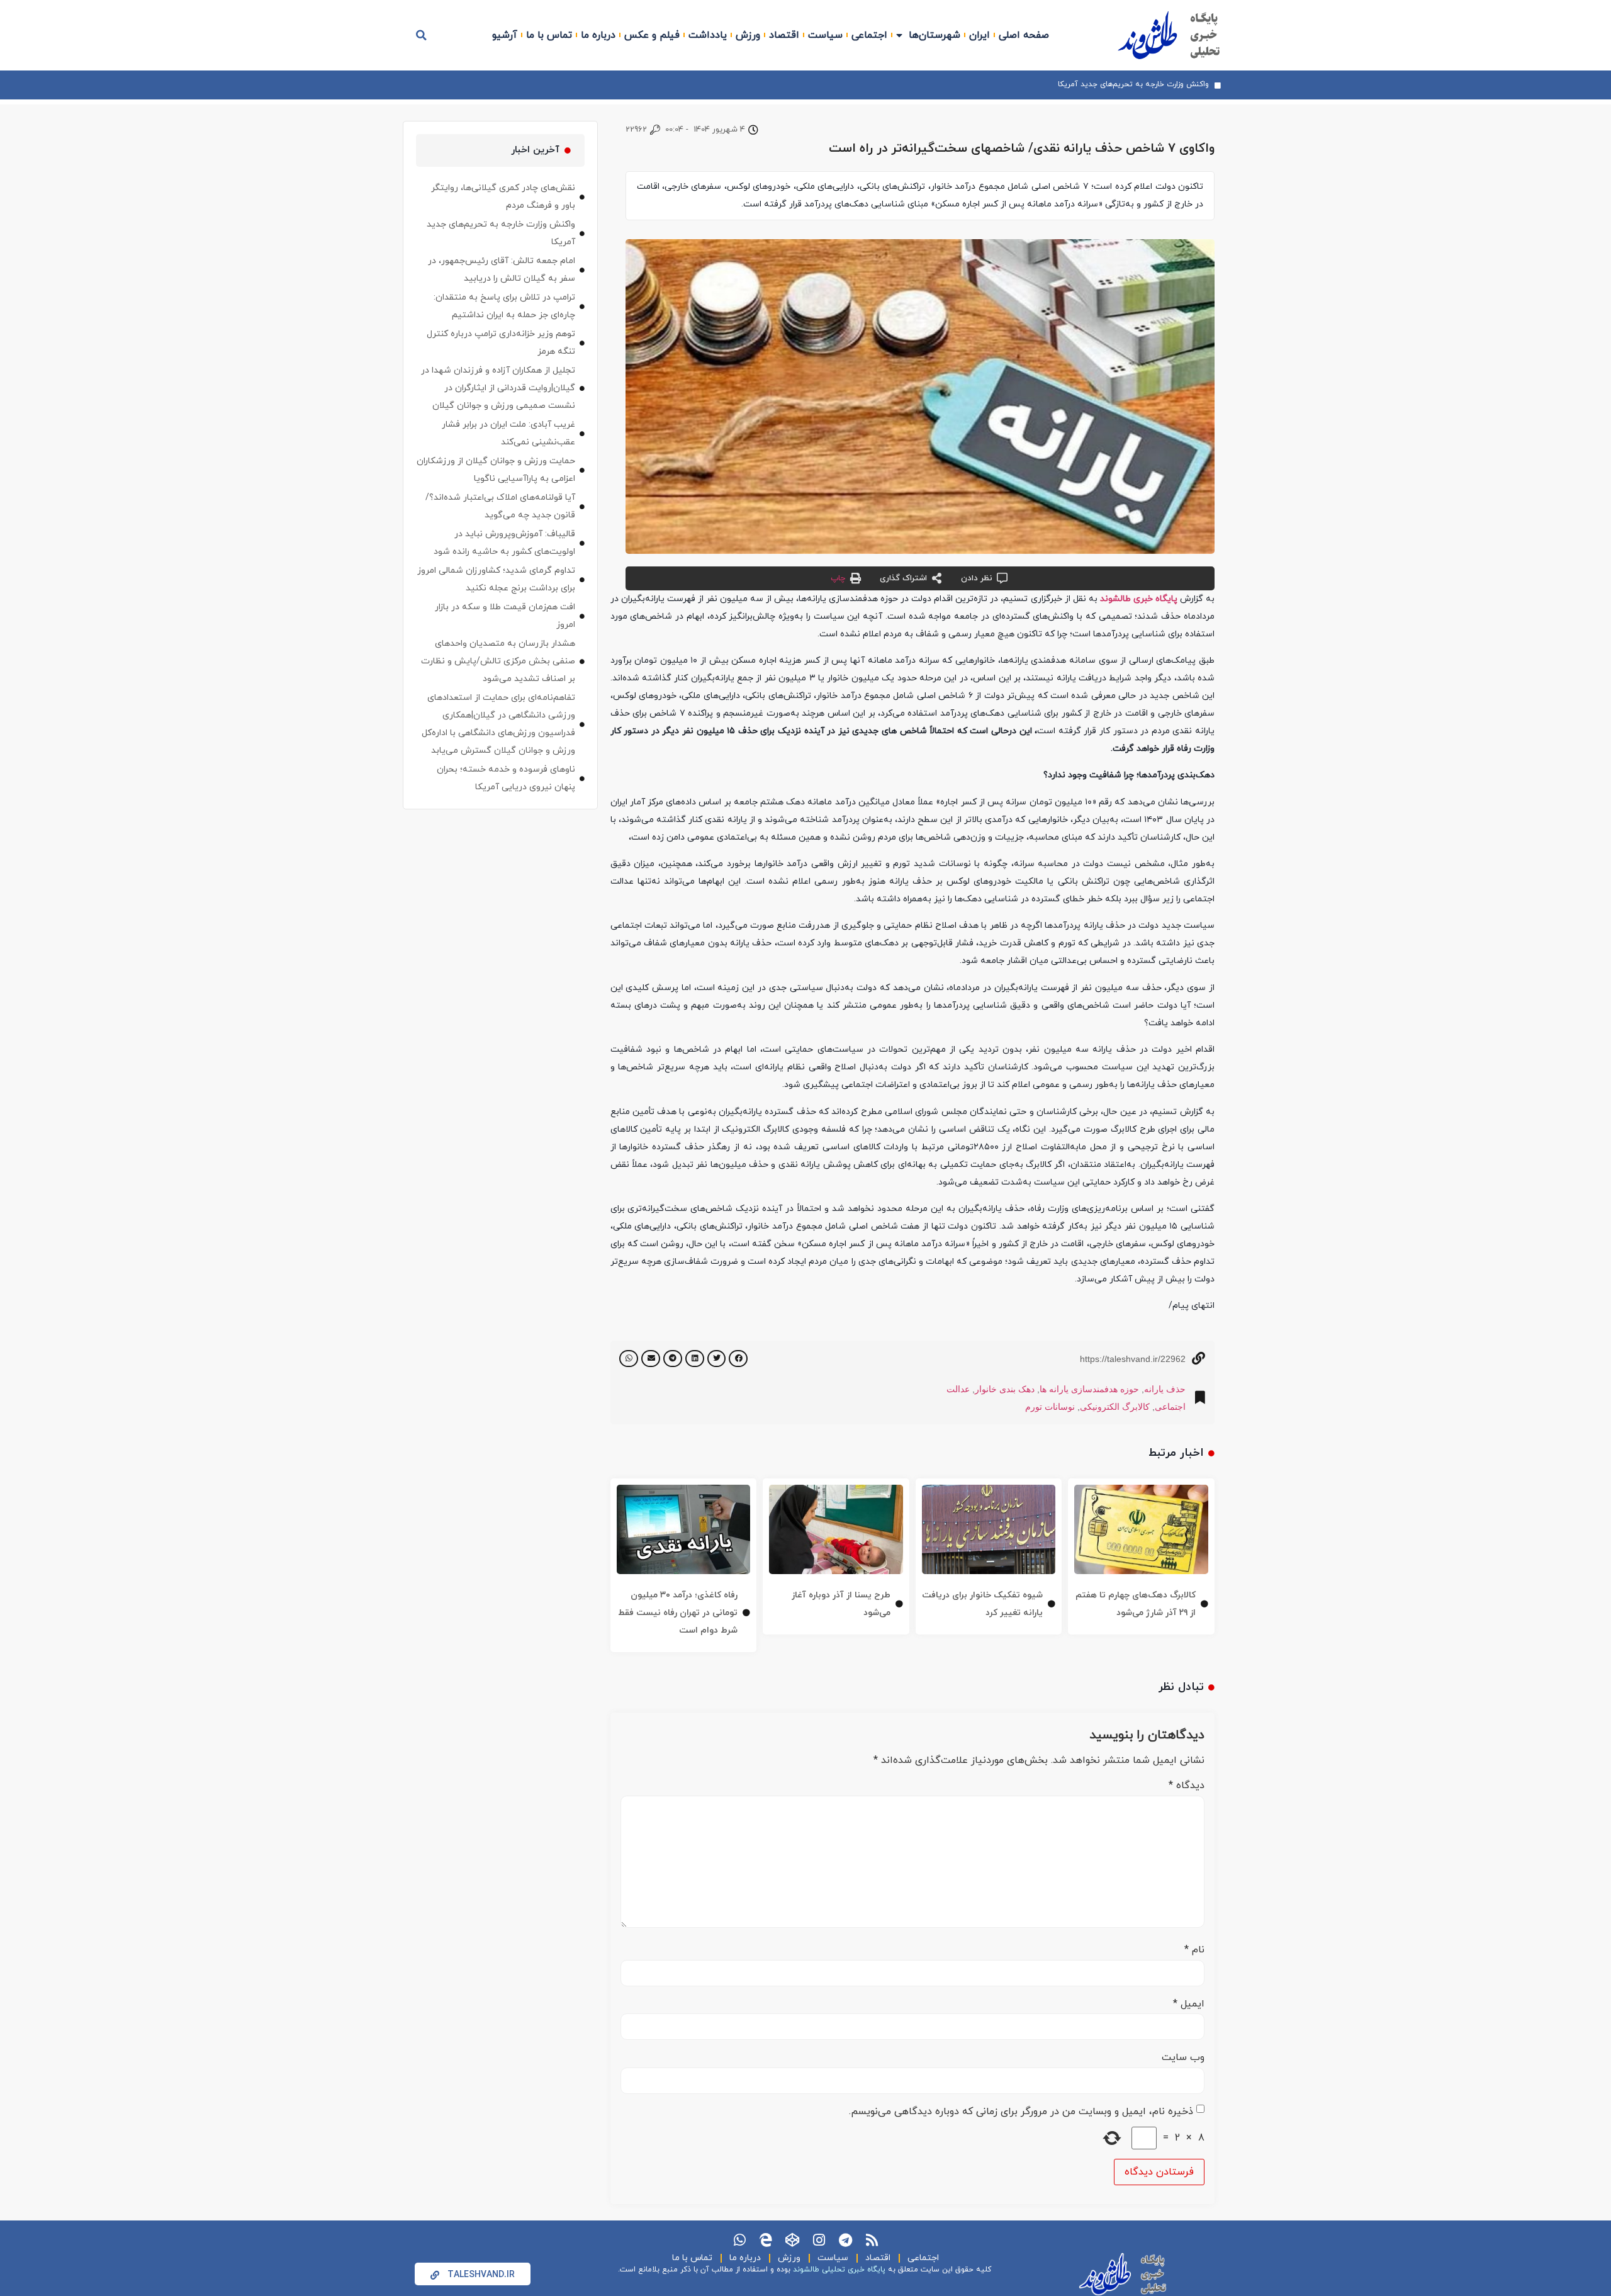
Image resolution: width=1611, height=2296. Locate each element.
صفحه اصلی (1024, 35)
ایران (980, 35)
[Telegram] (845, 2240)
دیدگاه (1187, 1786)
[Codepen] (792, 2240)
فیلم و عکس (652, 35)
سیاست (825, 35)
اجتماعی (869, 35)
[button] (422, 35)
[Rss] (872, 2240)
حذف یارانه (1165, 1389)
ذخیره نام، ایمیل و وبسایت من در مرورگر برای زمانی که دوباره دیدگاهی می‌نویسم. (1021, 2112)
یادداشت (708, 35)
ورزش (748, 35)
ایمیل (1189, 2004)
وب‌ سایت (1183, 2057)
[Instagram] (819, 2240)
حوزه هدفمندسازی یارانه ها (1089, 1389)
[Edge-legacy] (766, 2240)
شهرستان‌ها (935, 35)
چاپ (838, 578)
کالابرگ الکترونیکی (1115, 1407)
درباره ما (598, 35)
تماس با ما (549, 35)
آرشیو (505, 35)
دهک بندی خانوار (1005, 1389)
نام (1194, 1950)
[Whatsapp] (739, 2240)
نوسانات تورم (1050, 1407)
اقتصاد (784, 35)
